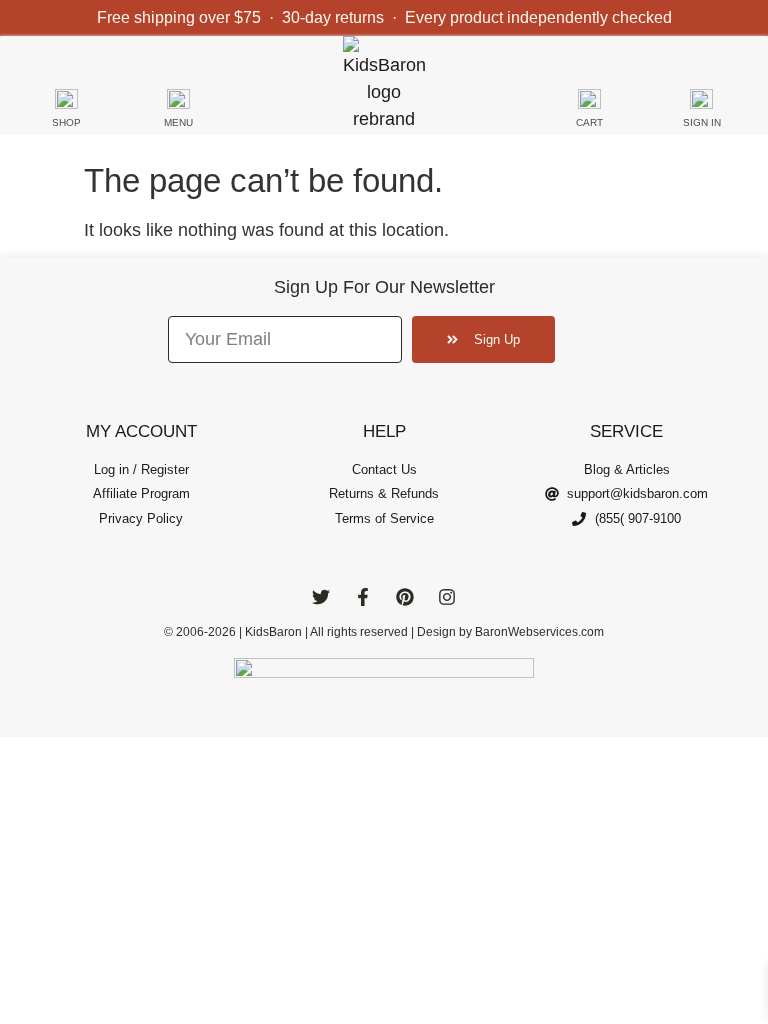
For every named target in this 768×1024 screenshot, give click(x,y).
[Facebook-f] (363, 597)
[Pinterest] (405, 597)
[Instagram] (447, 597)
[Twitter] (321, 597)
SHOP (66, 122)
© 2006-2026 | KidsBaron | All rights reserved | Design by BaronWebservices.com (384, 632)
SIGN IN (702, 122)
